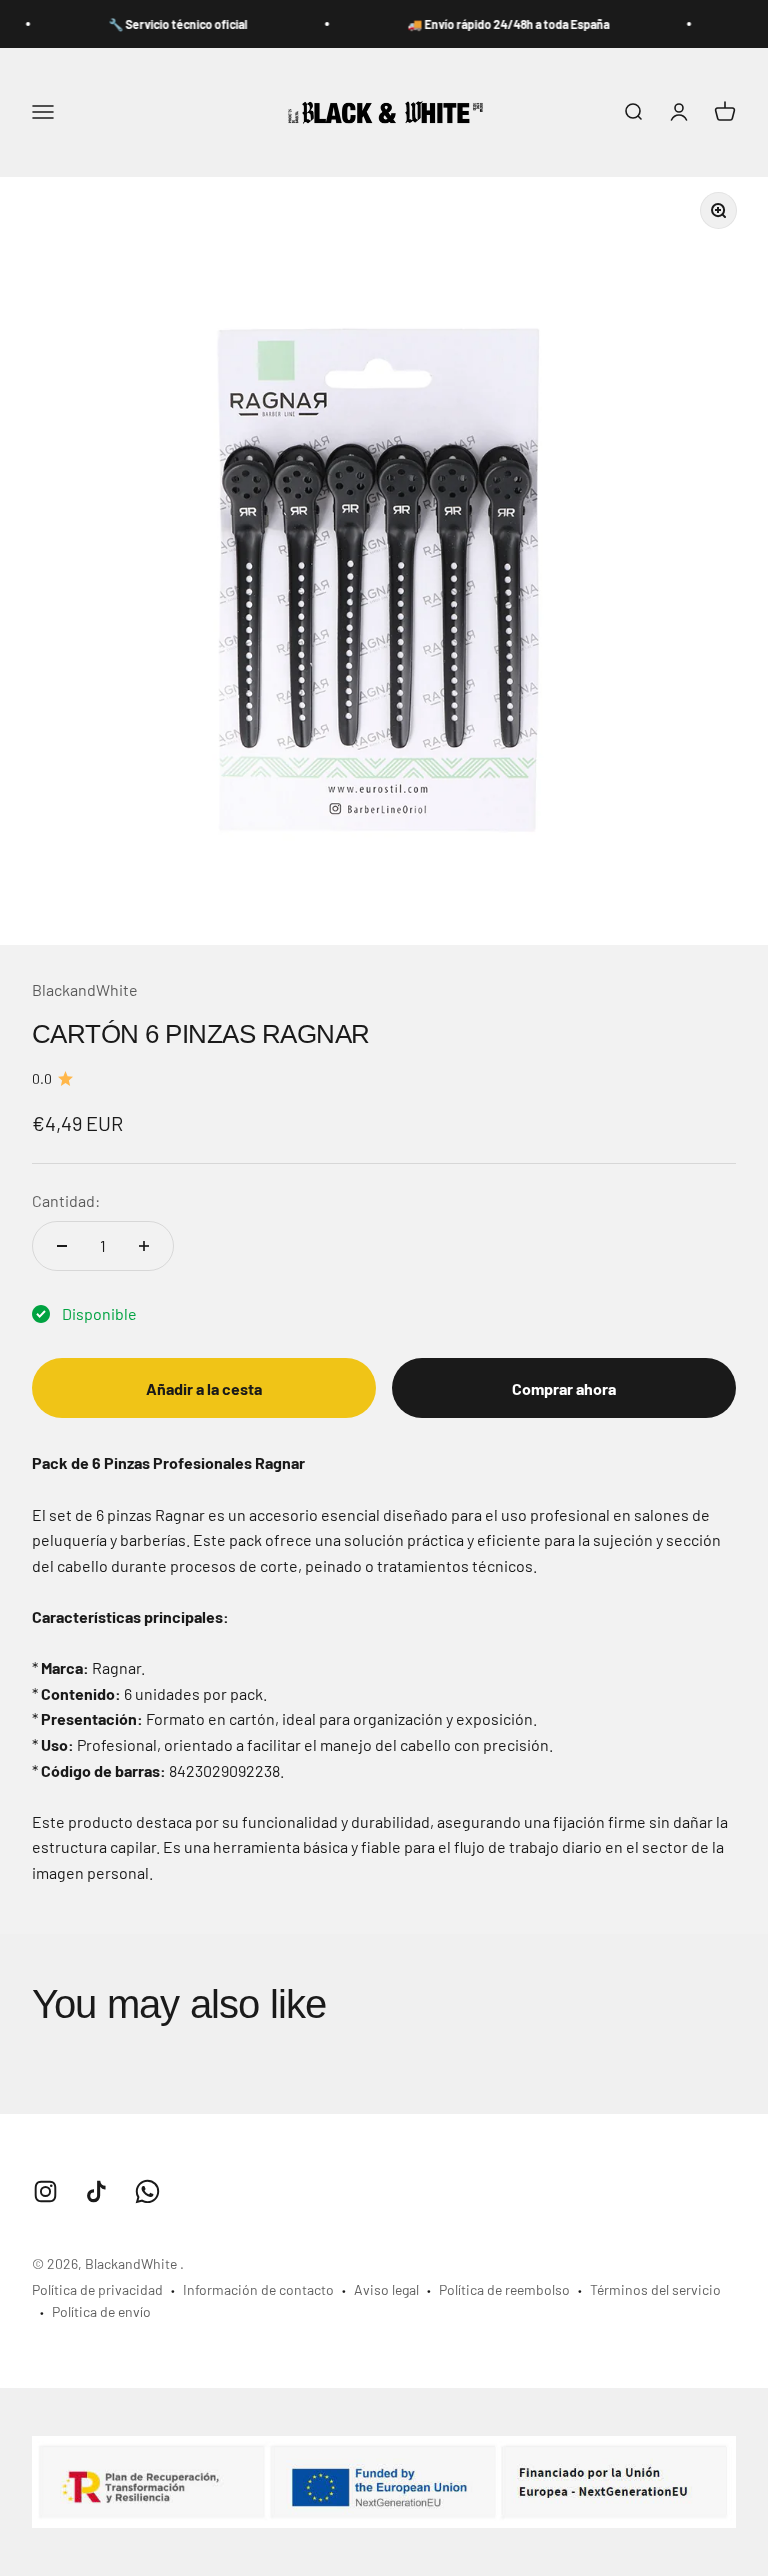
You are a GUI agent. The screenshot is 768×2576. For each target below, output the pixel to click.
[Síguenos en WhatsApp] (147, 2191)
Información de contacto (258, 2289)
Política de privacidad (97, 2289)
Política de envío (101, 2311)
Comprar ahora (564, 1388)
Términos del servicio (655, 2289)
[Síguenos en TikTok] (96, 2191)
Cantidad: (66, 1200)
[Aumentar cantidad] (144, 1246)
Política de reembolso (504, 2289)
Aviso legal (386, 2289)
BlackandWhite (85, 989)
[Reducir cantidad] (62, 1246)
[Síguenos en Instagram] (45, 2191)
